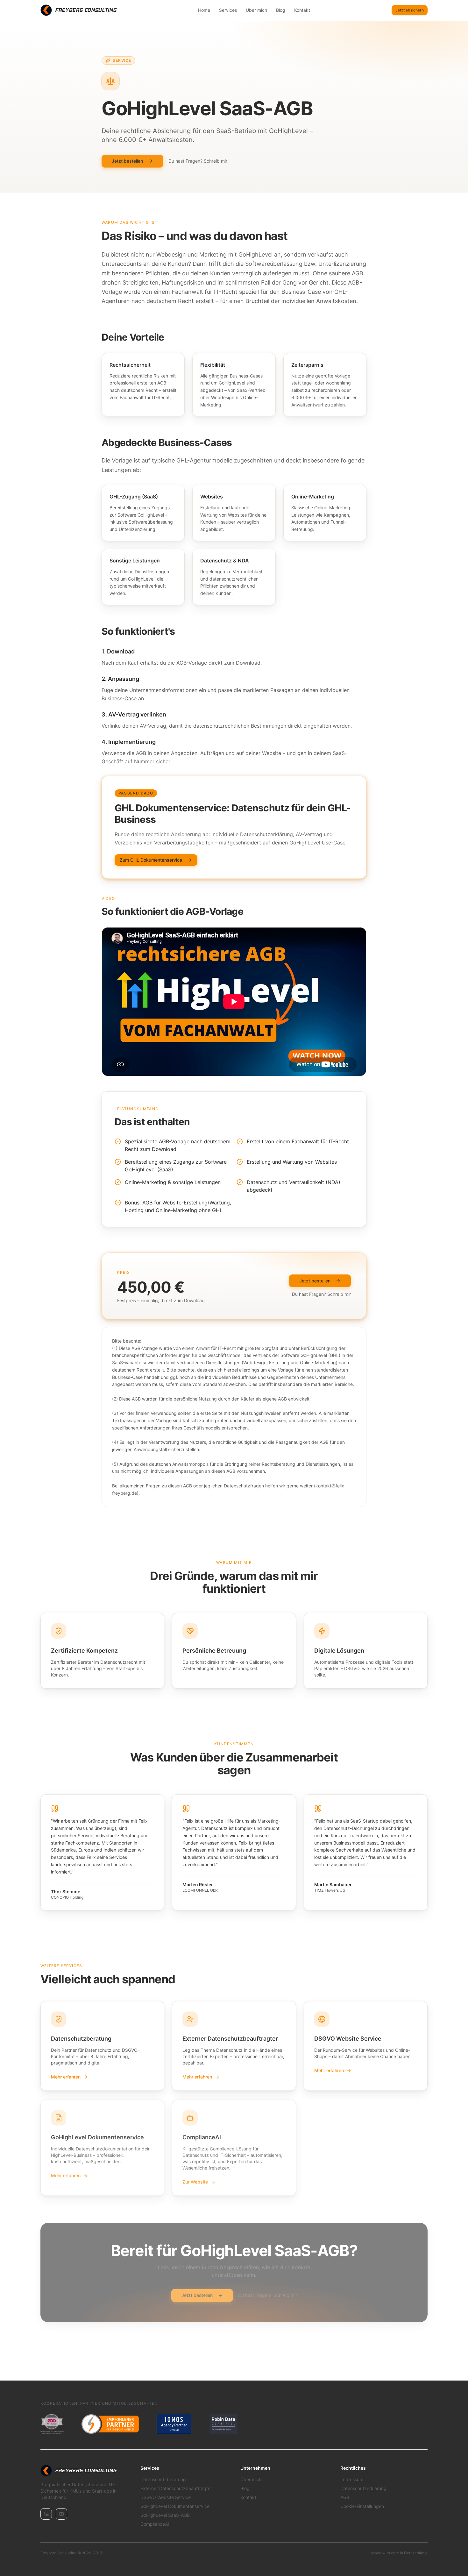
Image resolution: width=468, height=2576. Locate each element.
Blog (281, 10)
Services (228, 10)
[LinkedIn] (46, 2514)
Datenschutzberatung (163, 2479)
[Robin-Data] (223, 2424)
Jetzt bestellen (127, 161)
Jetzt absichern (410, 10)
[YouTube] (61, 2514)
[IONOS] (174, 2424)
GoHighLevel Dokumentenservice (175, 2506)
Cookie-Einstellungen (362, 2506)
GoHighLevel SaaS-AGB (165, 2515)
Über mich (256, 10)
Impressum (352, 2479)
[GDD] (52, 2424)
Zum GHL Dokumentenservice (151, 860)
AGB (345, 2497)
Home (204, 10)
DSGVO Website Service (166, 2497)
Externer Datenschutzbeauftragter (176, 2488)
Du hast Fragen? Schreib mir (198, 161)
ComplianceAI (155, 2524)
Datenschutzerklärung (363, 2488)
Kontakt (302, 10)
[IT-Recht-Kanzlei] (110, 2424)
